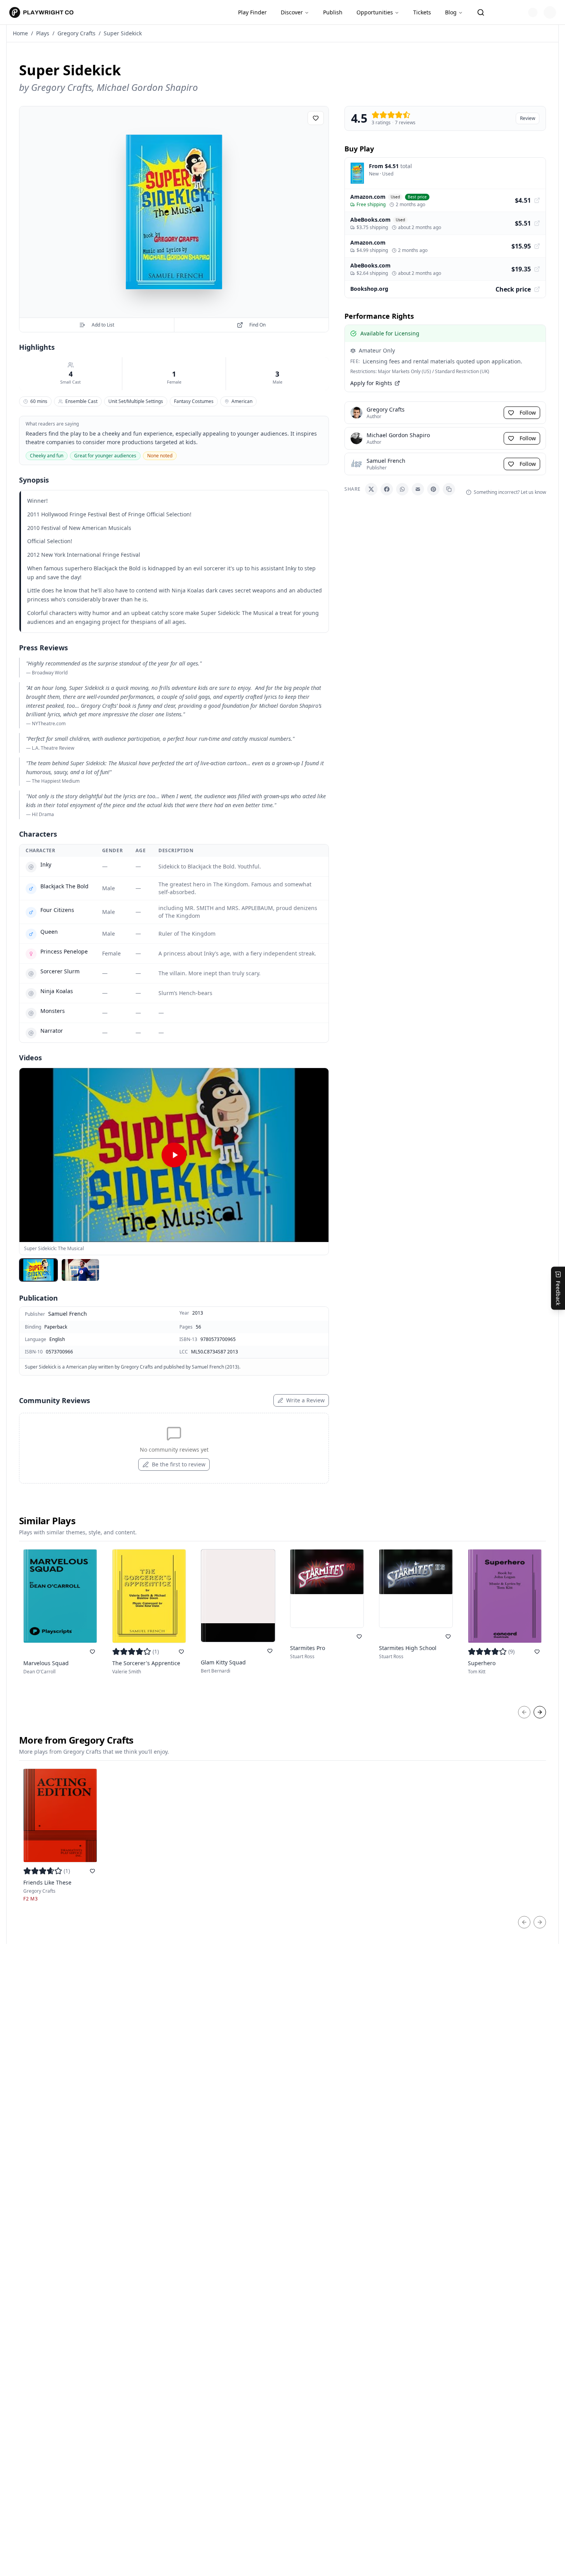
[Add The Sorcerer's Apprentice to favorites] (181, 1652)
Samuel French (68, 1314)
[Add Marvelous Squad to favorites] (92, 1652)
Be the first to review (179, 1464)
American (242, 401)
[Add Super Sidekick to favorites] (316, 118)
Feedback (558, 1293)
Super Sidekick (123, 33)
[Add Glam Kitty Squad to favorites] (270, 1651)
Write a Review (305, 1400)
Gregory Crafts (76, 33)
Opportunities (375, 12)
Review (528, 118)
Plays (43, 33)
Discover (292, 12)
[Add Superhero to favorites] (537, 1652)
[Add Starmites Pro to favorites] (359, 1636)
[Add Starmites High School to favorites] (448, 1636)
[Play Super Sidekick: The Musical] (174, 1155)
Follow (528, 413)
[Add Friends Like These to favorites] (92, 1871)
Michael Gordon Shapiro (147, 87)
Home (20, 33)
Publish (333, 12)
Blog (451, 12)
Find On (257, 325)
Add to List (103, 325)
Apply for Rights (371, 383)
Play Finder (252, 12)
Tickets (422, 12)
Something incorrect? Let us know (510, 492)
